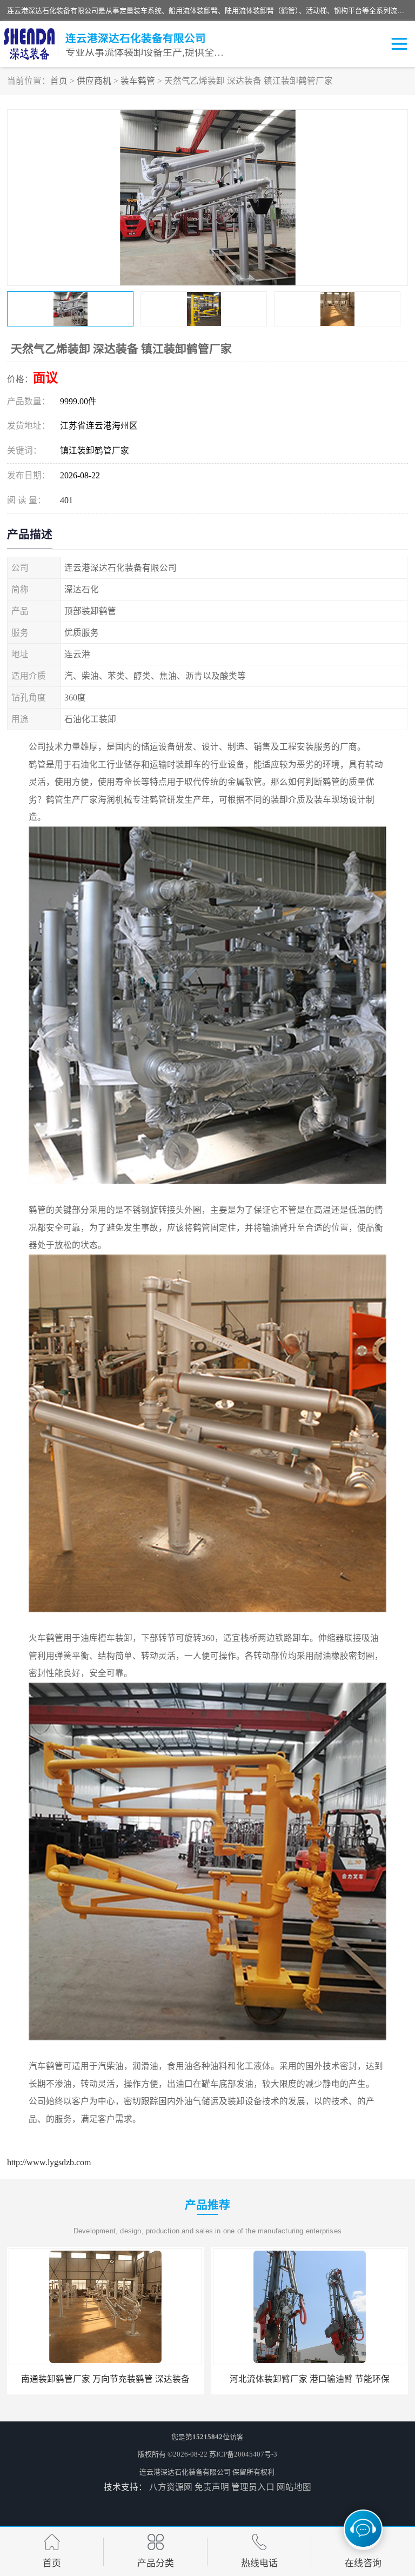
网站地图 (294, 2487)
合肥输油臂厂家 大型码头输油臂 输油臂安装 (310, 2379)
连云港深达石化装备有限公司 (185, 2472)
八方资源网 (171, 2487)
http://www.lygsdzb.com (49, 2162)
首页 (59, 81)
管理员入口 (253, 2487)
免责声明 (212, 2487)
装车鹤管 (138, 81)
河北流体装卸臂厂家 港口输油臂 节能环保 (105, 2379)
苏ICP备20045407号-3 (243, 2454)
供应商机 (94, 81)
